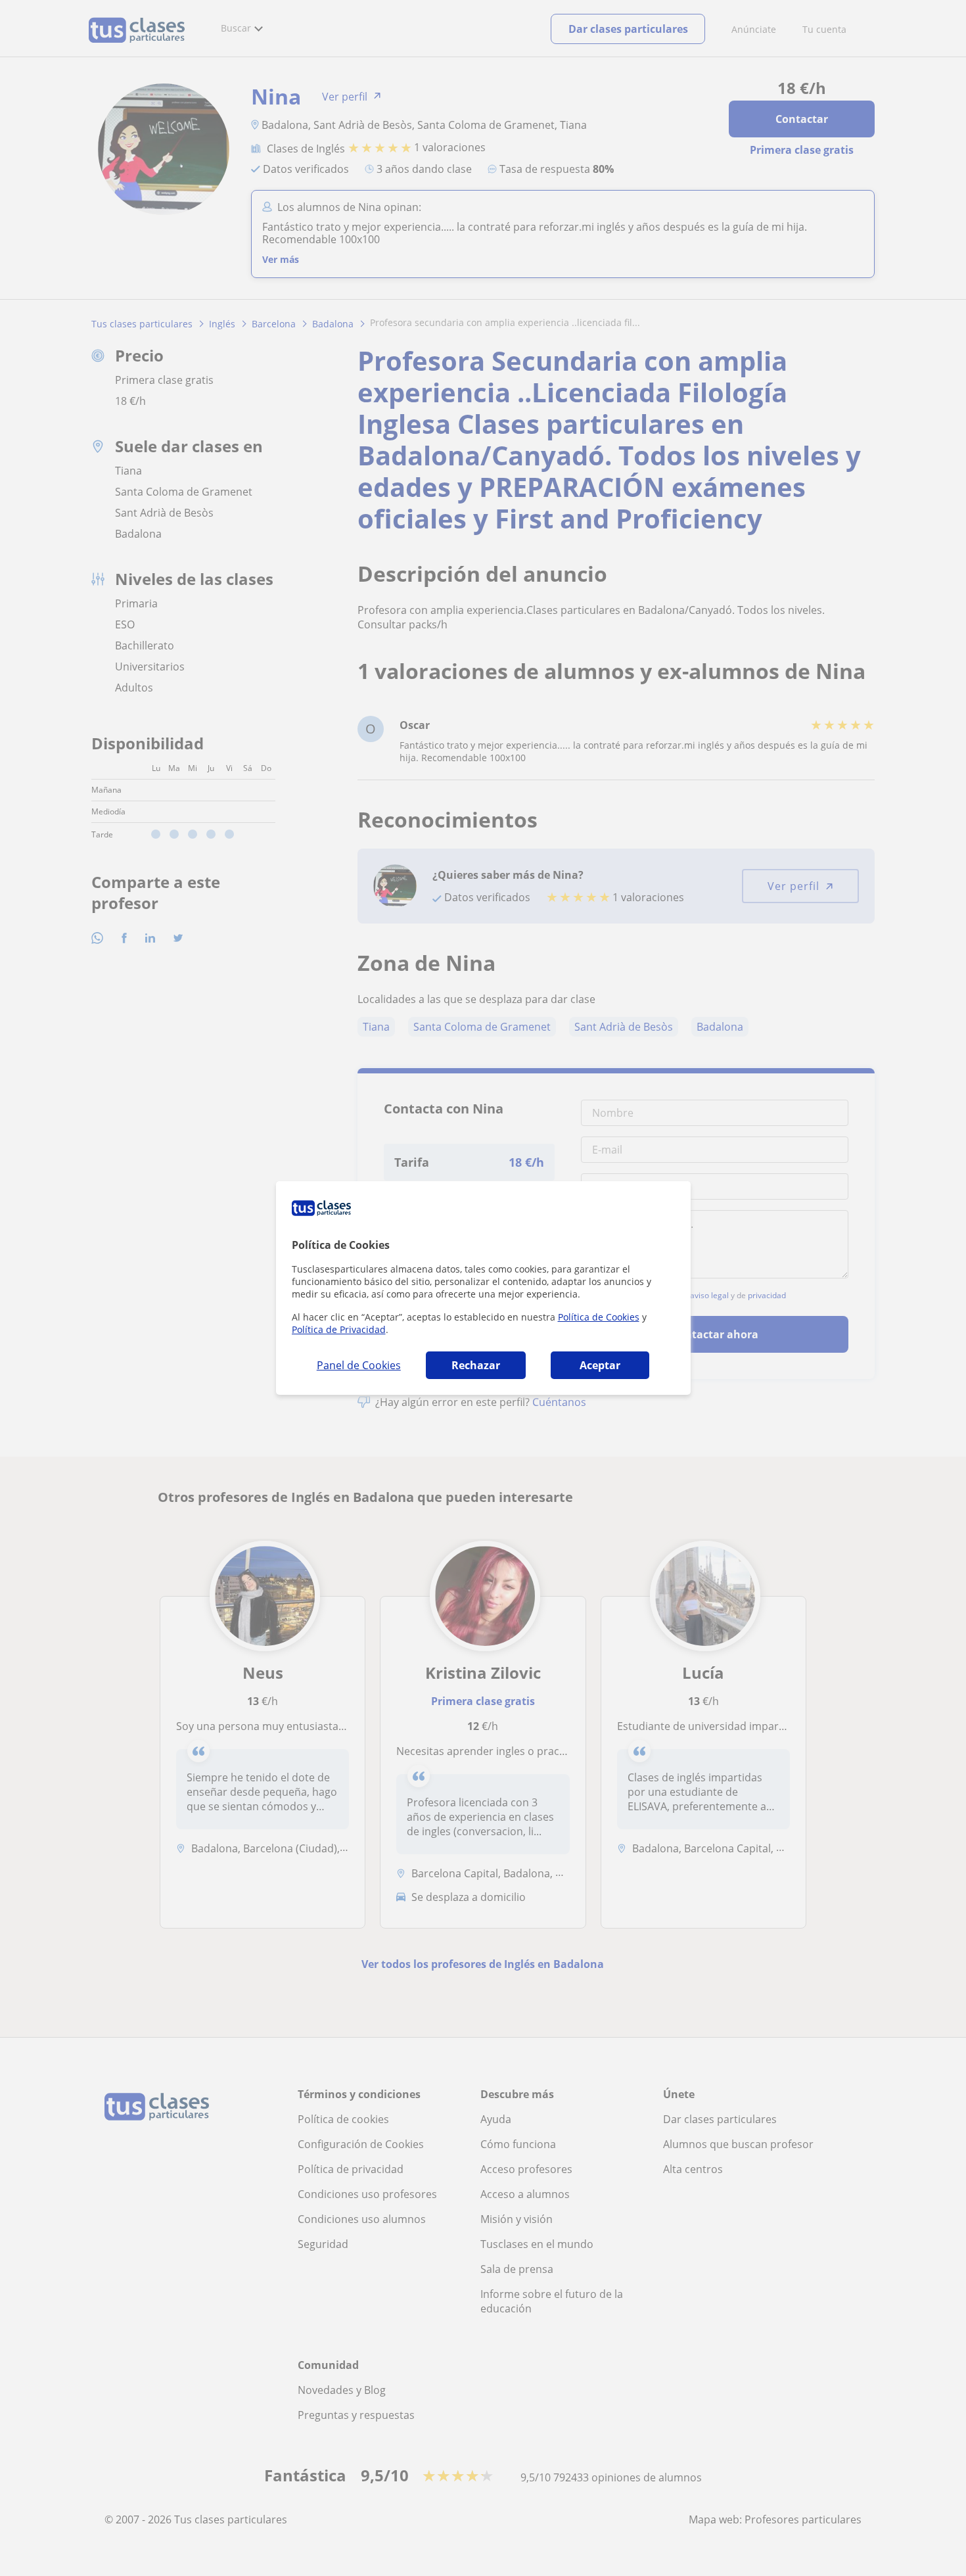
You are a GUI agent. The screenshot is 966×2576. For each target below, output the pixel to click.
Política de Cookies (599, 1317)
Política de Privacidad (339, 1329)
